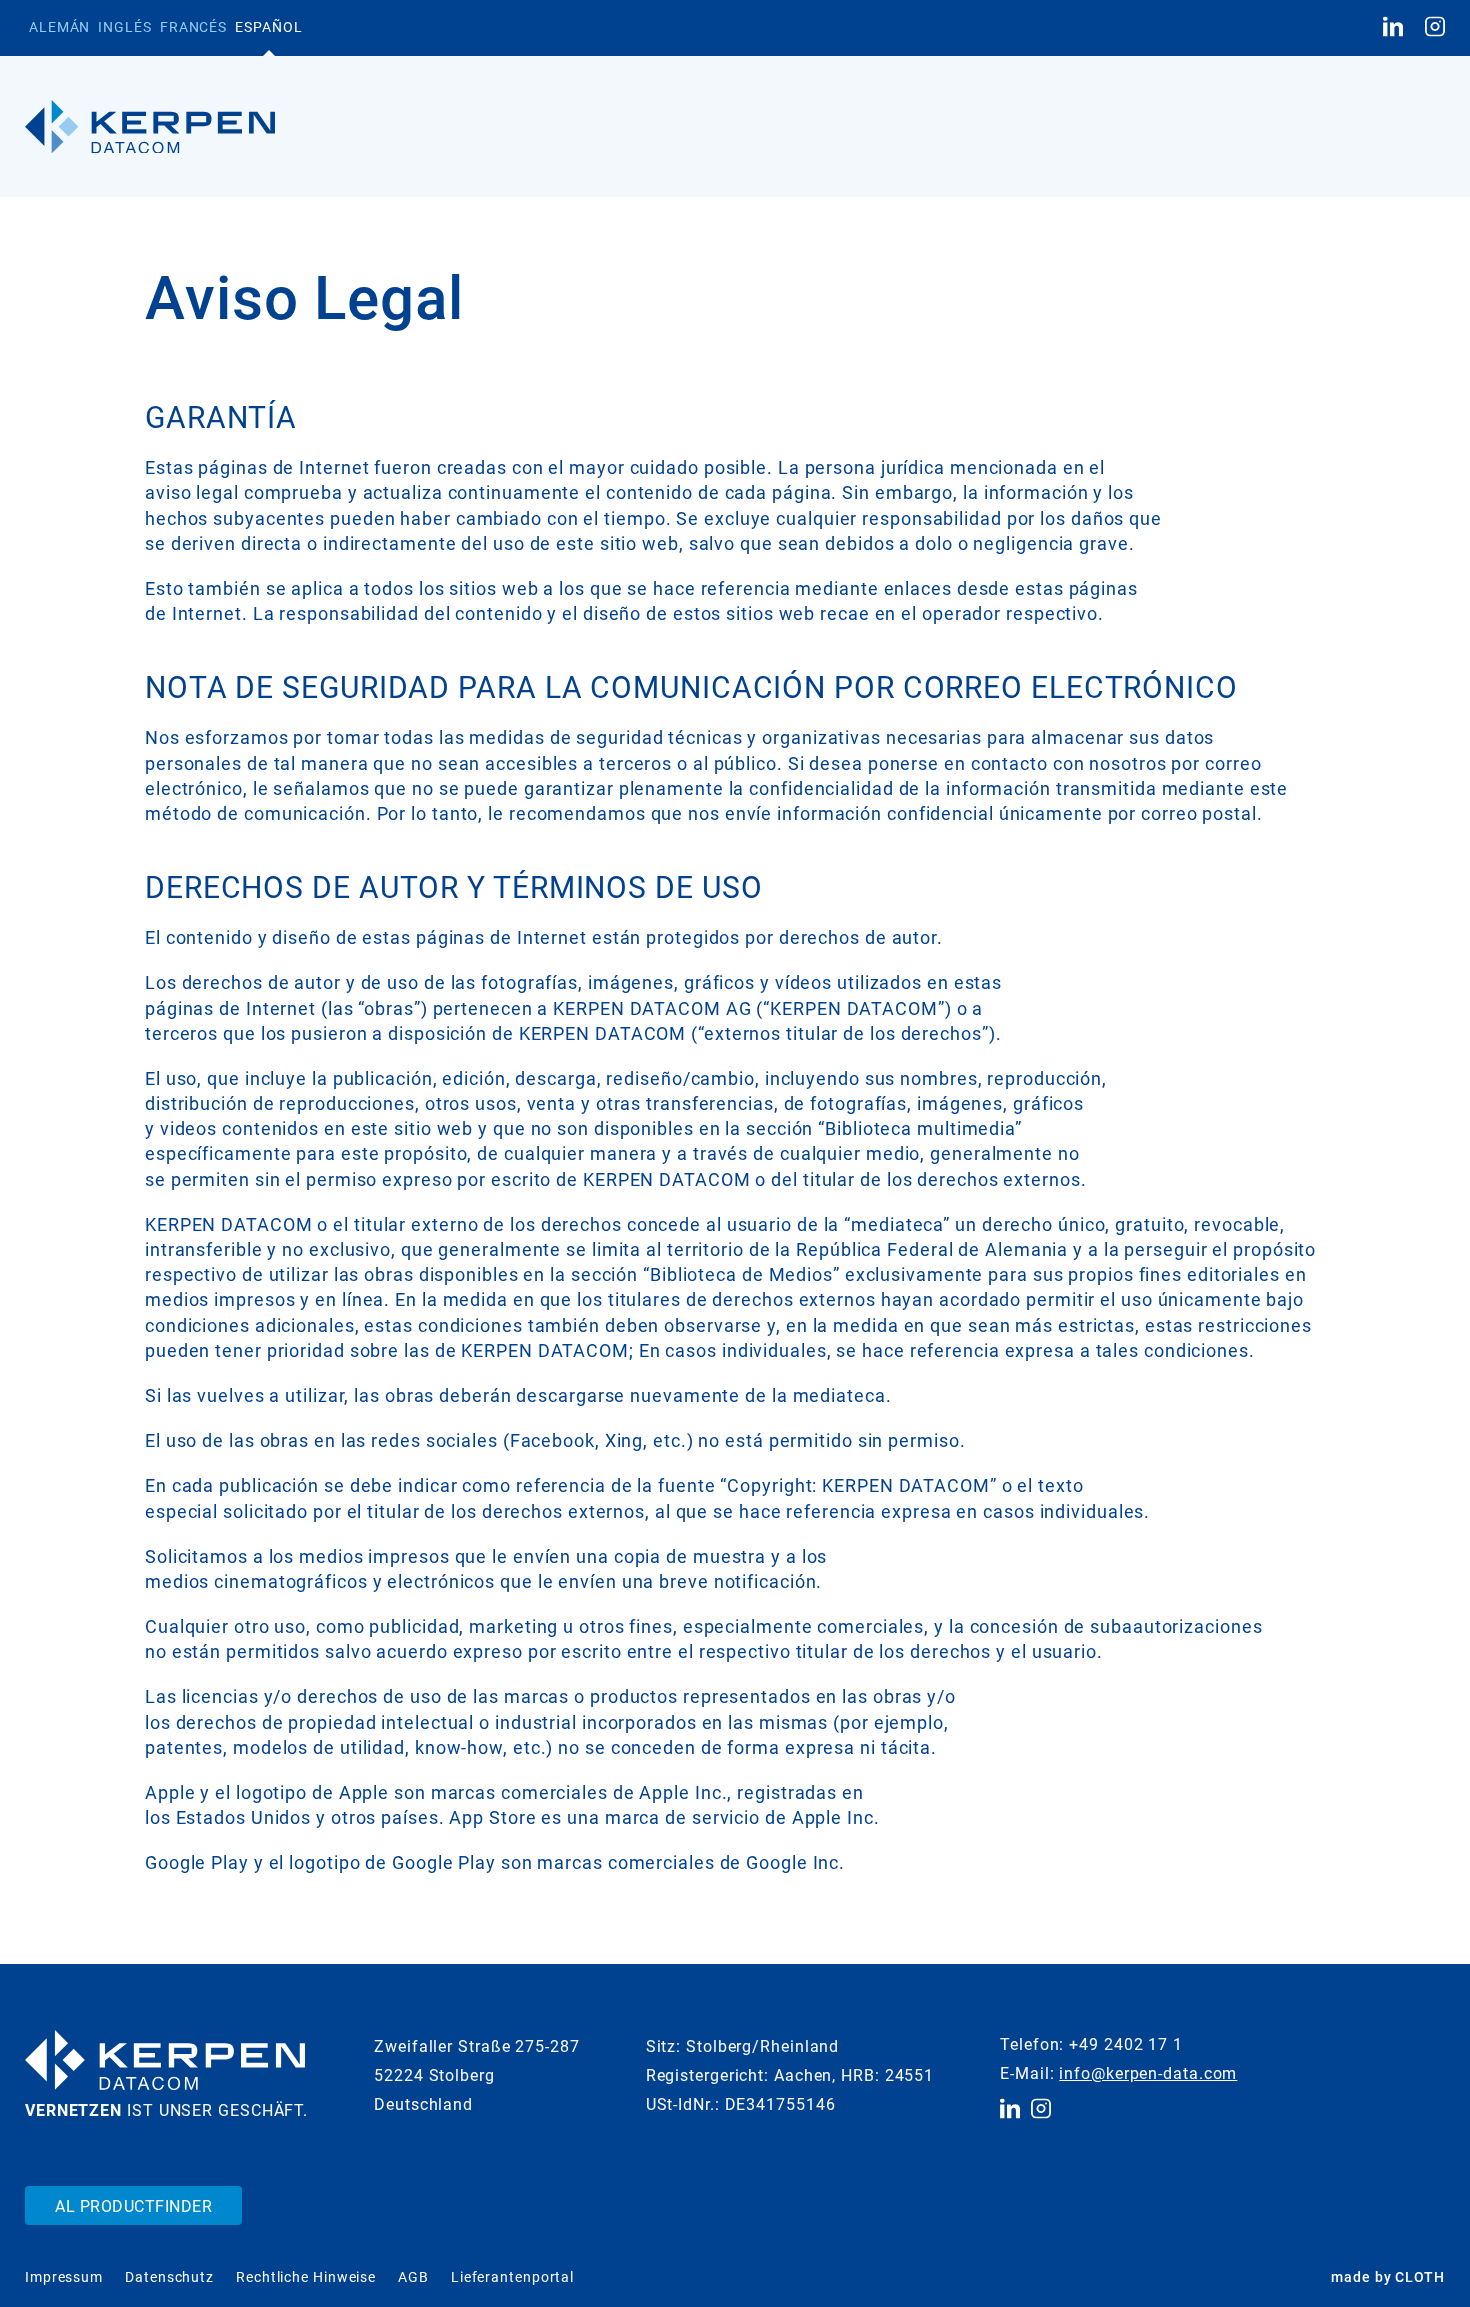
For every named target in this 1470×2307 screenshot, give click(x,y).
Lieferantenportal (512, 2277)
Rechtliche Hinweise (306, 2277)
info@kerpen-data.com (1148, 2073)
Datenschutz (169, 2277)
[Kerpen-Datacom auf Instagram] (1435, 28)
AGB (413, 2277)
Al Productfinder (133, 2206)
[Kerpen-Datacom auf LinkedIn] (1393, 28)
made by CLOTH (1388, 2277)
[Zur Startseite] (150, 127)
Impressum (64, 2277)
